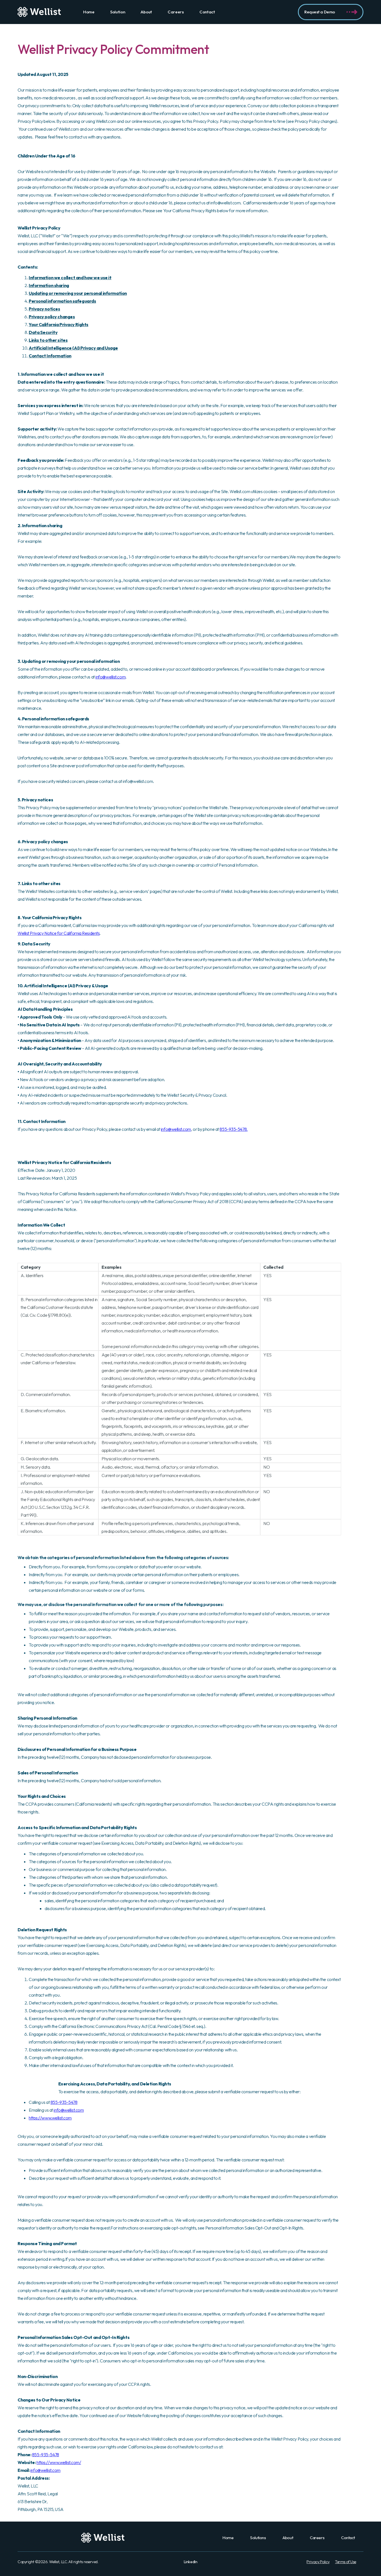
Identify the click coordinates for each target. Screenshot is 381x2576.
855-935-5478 (64, 2102)
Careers (176, 12)
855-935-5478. (233, 1129)
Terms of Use (346, 2562)
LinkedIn (191, 2562)
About (146, 12)
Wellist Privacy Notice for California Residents (59, 933)
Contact (207, 12)
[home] (39, 12)
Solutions (258, 2538)
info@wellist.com (110, 677)
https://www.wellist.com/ (59, 2462)
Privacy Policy (318, 2562)
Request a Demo (320, 12)
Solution (118, 12)
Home (89, 12)
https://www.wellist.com (50, 2118)
